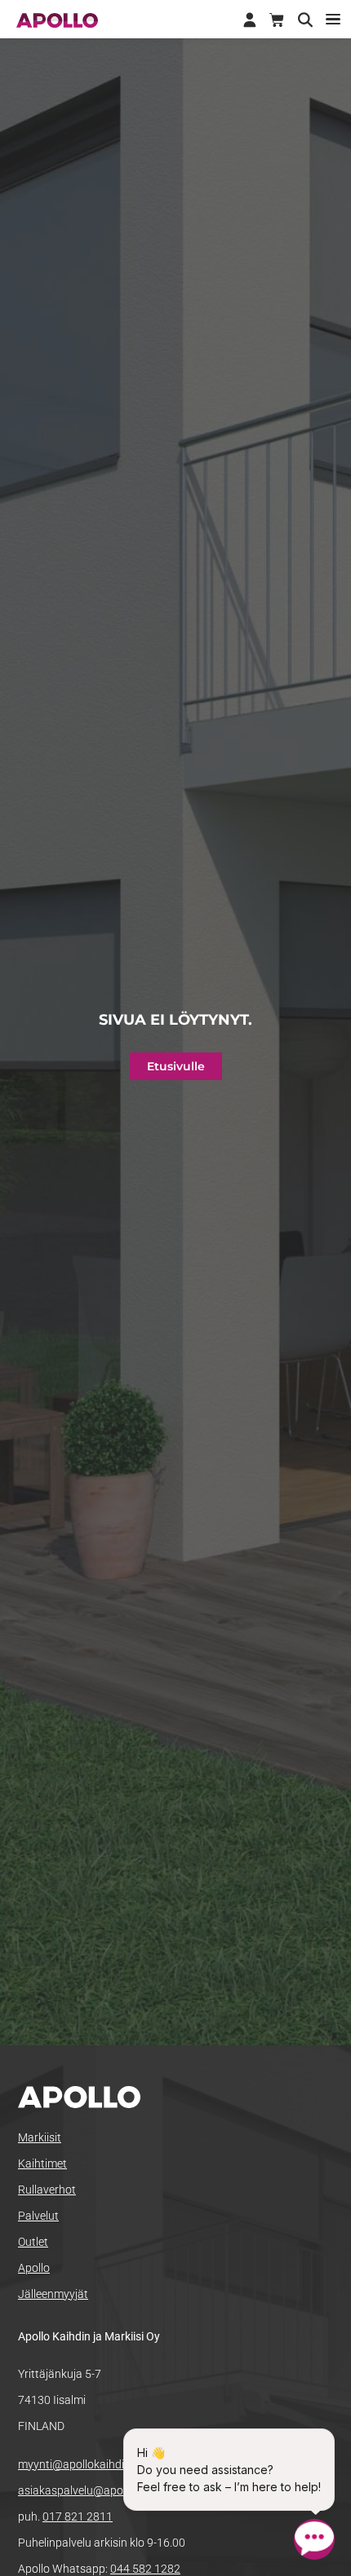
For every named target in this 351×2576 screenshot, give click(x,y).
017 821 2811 (78, 2516)
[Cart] (277, 20)
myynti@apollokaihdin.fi (79, 2464)
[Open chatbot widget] (314, 2539)
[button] (333, 19)
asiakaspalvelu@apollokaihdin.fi (99, 2490)
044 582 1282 (145, 2569)
